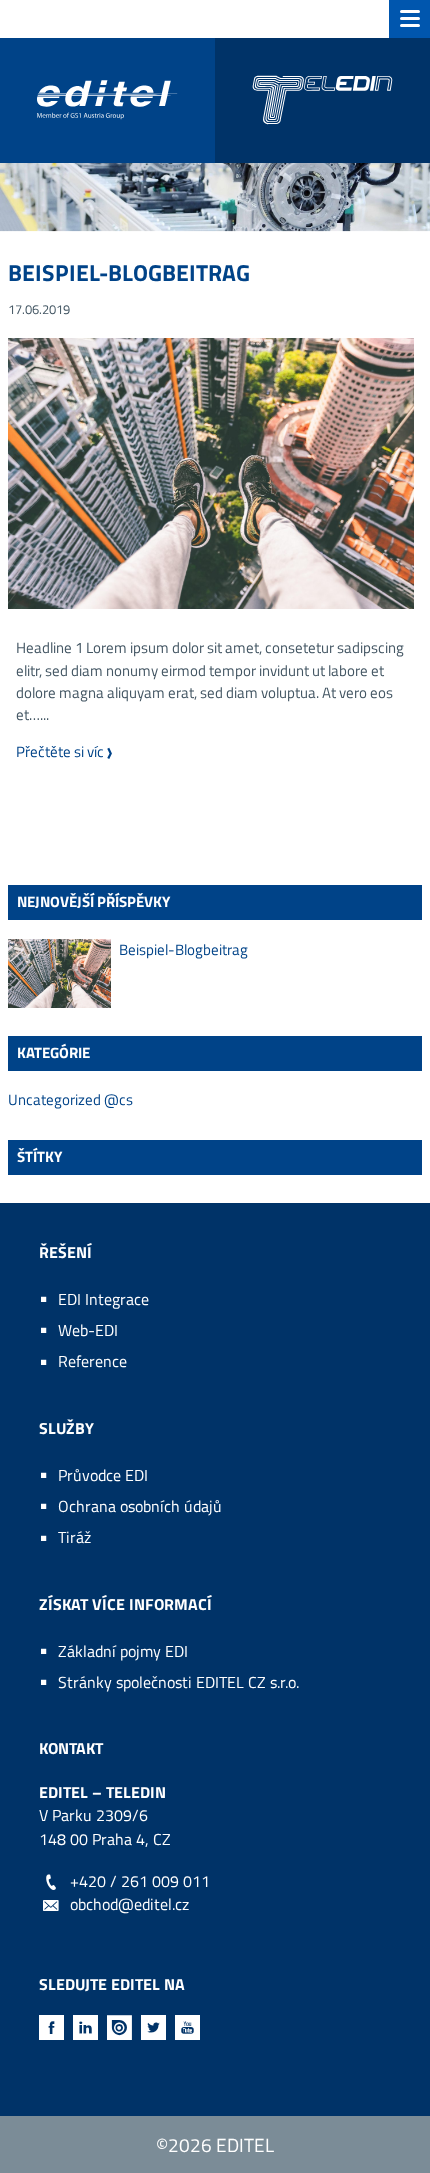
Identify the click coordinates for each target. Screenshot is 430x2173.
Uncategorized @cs (70, 1100)
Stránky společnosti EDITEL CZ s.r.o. (178, 1682)
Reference (92, 1361)
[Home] (215, 100)
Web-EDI (88, 1330)
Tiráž (74, 1537)
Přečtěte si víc (69, 752)
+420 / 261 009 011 (140, 1881)
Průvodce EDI (103, 1475)
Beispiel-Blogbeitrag (129, 272)
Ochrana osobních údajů (140, 1506)
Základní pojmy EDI (123, 1651)
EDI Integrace (103, 1299)
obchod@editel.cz (129, 1904)
